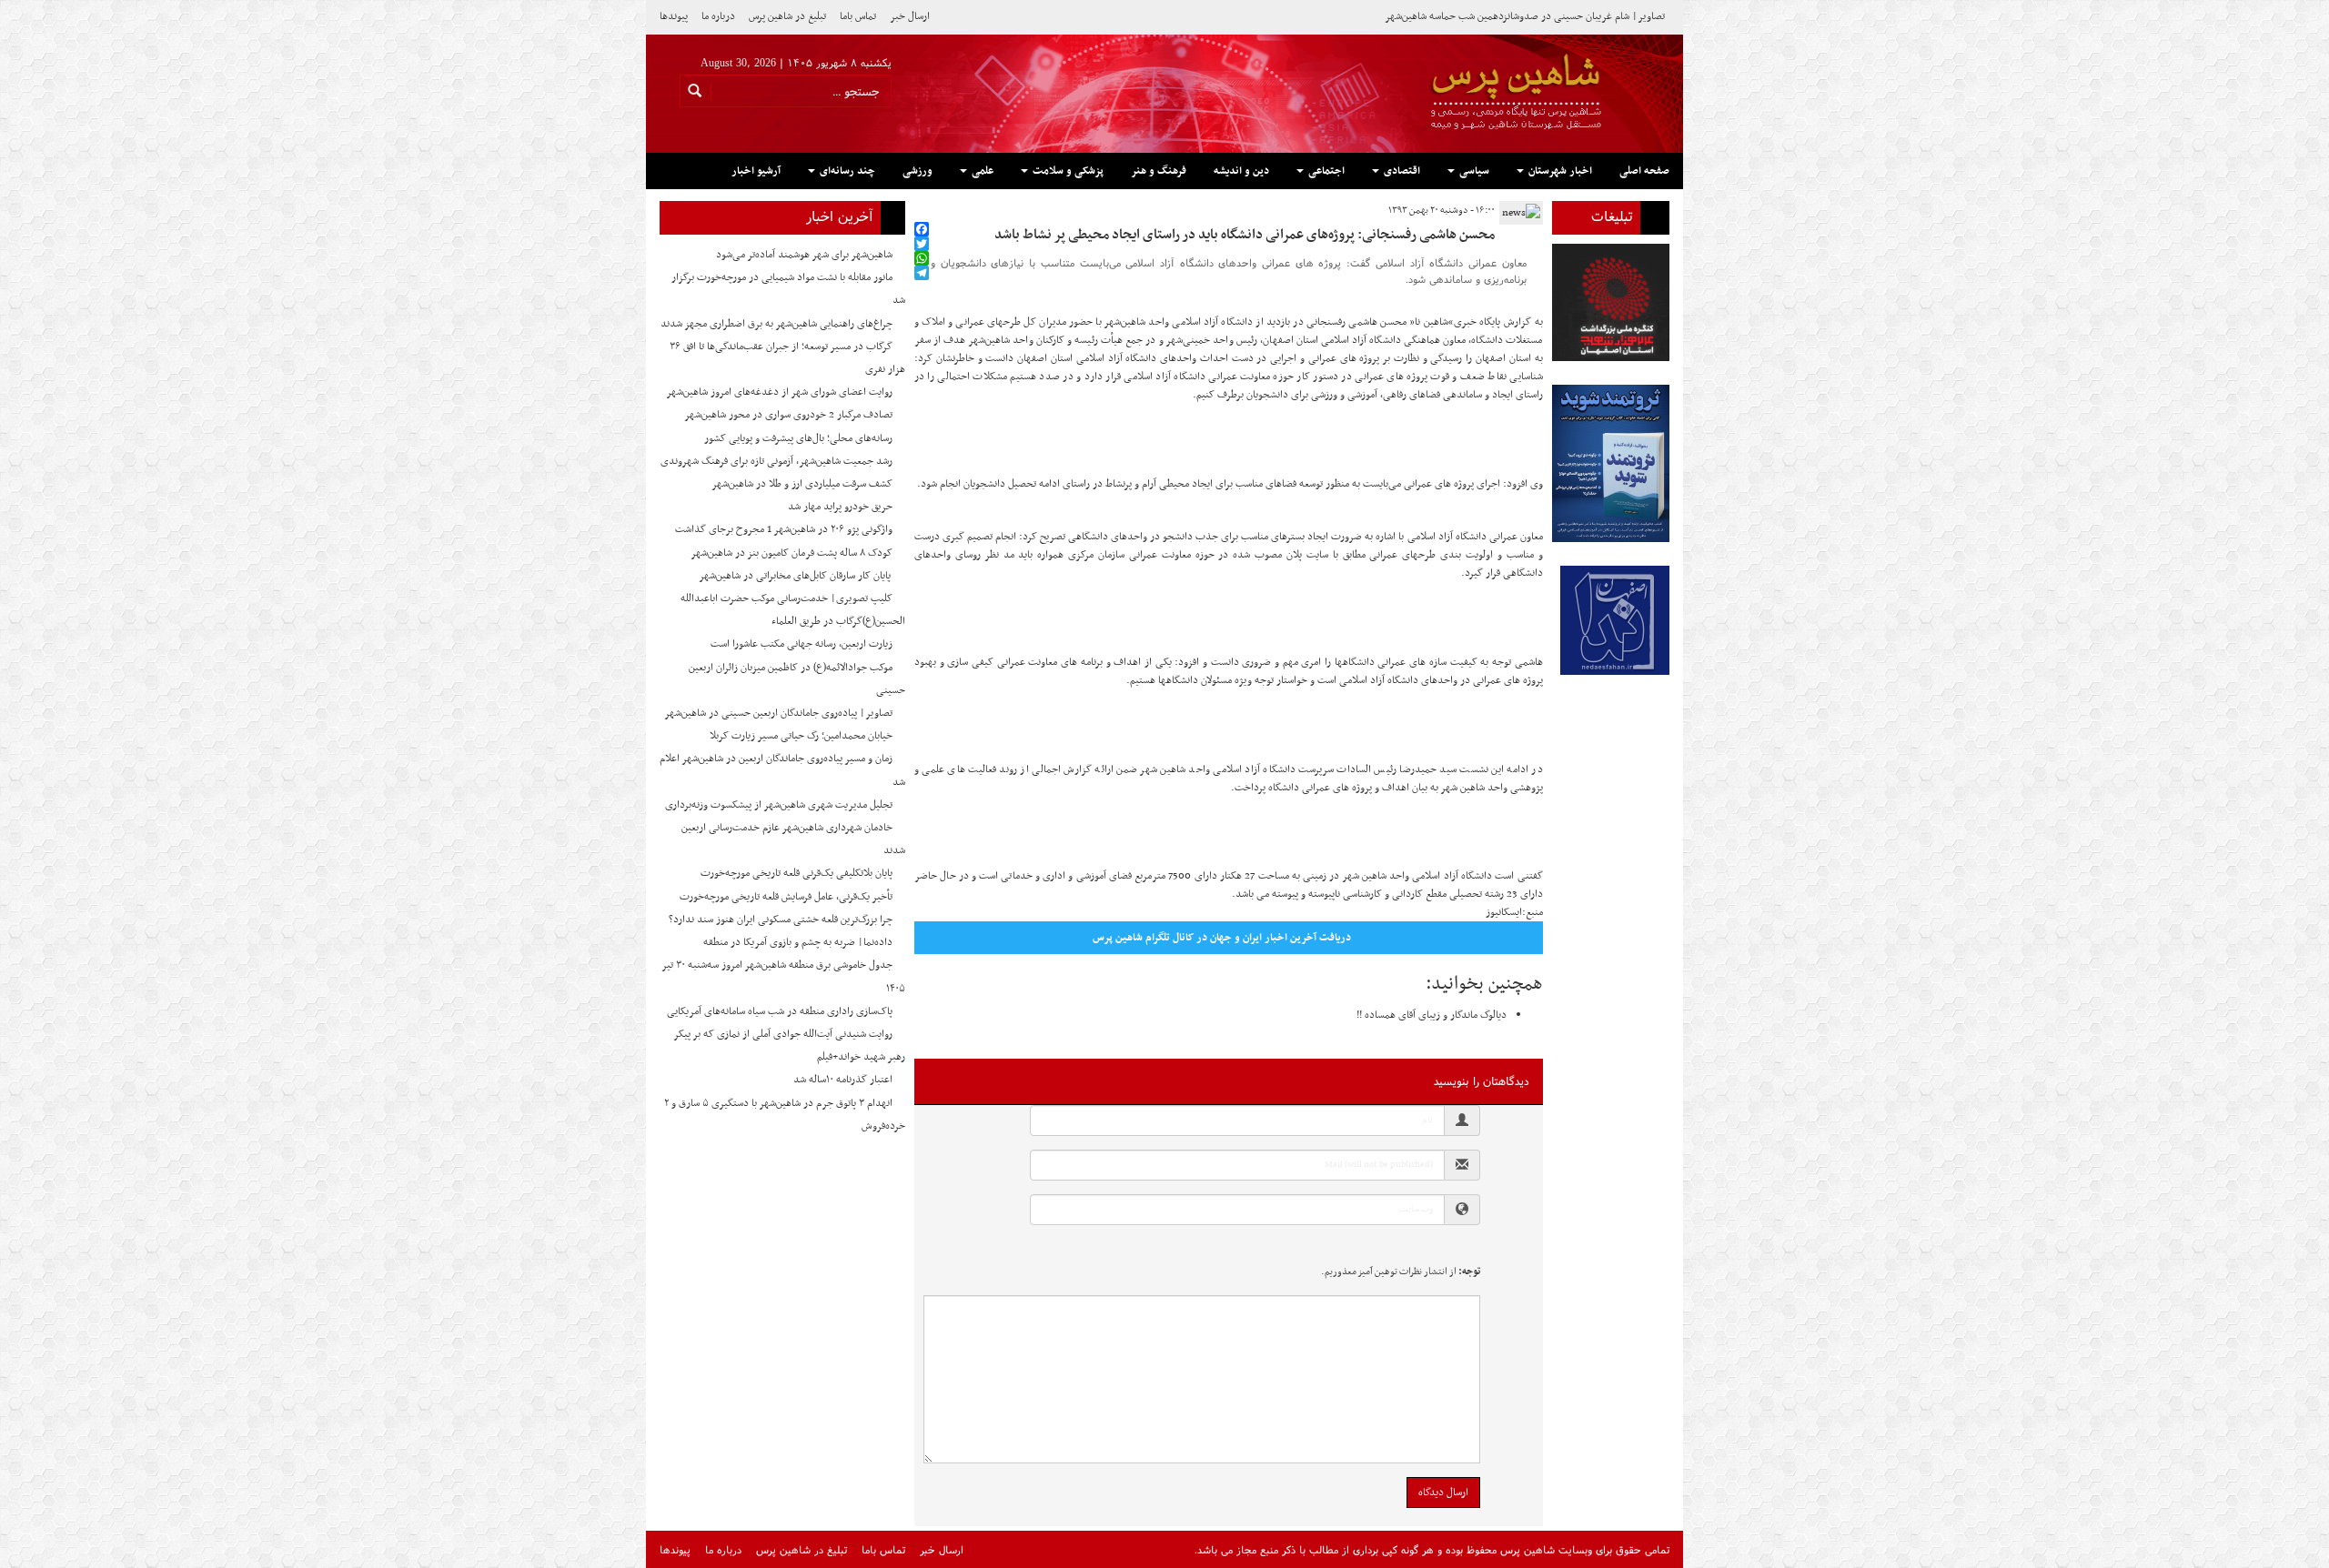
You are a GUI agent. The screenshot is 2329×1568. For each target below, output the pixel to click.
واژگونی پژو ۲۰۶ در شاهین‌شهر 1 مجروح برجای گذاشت (784, 529)
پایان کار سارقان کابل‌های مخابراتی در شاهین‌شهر (796, 576)
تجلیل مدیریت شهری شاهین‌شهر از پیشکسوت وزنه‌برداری (779, 805)
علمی (981, 171)
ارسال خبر (910, 16)
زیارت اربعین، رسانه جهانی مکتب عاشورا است (802, 644)
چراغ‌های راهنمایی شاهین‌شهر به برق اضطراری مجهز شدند (776, 324)
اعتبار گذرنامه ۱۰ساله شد (843, 1080)
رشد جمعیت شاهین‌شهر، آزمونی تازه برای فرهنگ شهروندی (776, 461)
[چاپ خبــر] (920, 211)
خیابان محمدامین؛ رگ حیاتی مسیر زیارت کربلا (801, 736)
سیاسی (1473, 171)
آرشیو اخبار (756, 171)
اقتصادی (1401, 171)
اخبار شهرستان (1559, 171)
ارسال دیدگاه (1443, 1493)
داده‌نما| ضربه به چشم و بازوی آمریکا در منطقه (798, 942)
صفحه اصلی (1644, 171)
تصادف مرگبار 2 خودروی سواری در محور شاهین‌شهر (788, 415)
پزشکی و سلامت (1067, 171)
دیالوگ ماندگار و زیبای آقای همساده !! (1432, 1015)
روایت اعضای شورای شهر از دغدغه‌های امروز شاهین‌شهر (779, 392)
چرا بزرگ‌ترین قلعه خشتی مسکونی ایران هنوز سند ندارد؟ (781, 920)
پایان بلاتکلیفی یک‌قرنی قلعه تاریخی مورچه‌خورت (796, 873)
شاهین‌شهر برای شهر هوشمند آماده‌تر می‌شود (804, 255)
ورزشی (917, 171)
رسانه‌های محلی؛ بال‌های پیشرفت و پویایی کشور (798, 438)
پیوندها (674, 16)
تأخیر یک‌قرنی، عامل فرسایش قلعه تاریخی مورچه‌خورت (786, 897)
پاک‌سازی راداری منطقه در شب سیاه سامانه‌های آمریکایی (780, 1011)
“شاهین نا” (1432, 322)
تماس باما (858, 16)
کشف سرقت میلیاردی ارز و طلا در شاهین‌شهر (802, 484)
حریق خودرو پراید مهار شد (840, 507)
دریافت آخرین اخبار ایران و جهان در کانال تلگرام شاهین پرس (1222, 938)
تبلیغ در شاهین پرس (787, 16)
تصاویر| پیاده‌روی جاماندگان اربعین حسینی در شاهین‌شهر (778, 713)
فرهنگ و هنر (1159, 171)
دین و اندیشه (1241, 171)
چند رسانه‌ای (846, 171)
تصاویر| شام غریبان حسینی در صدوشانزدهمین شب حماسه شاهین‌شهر (1525, 16)
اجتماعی (1325, 171)
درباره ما (718, 16)
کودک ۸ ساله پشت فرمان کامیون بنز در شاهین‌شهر (791, 553)
